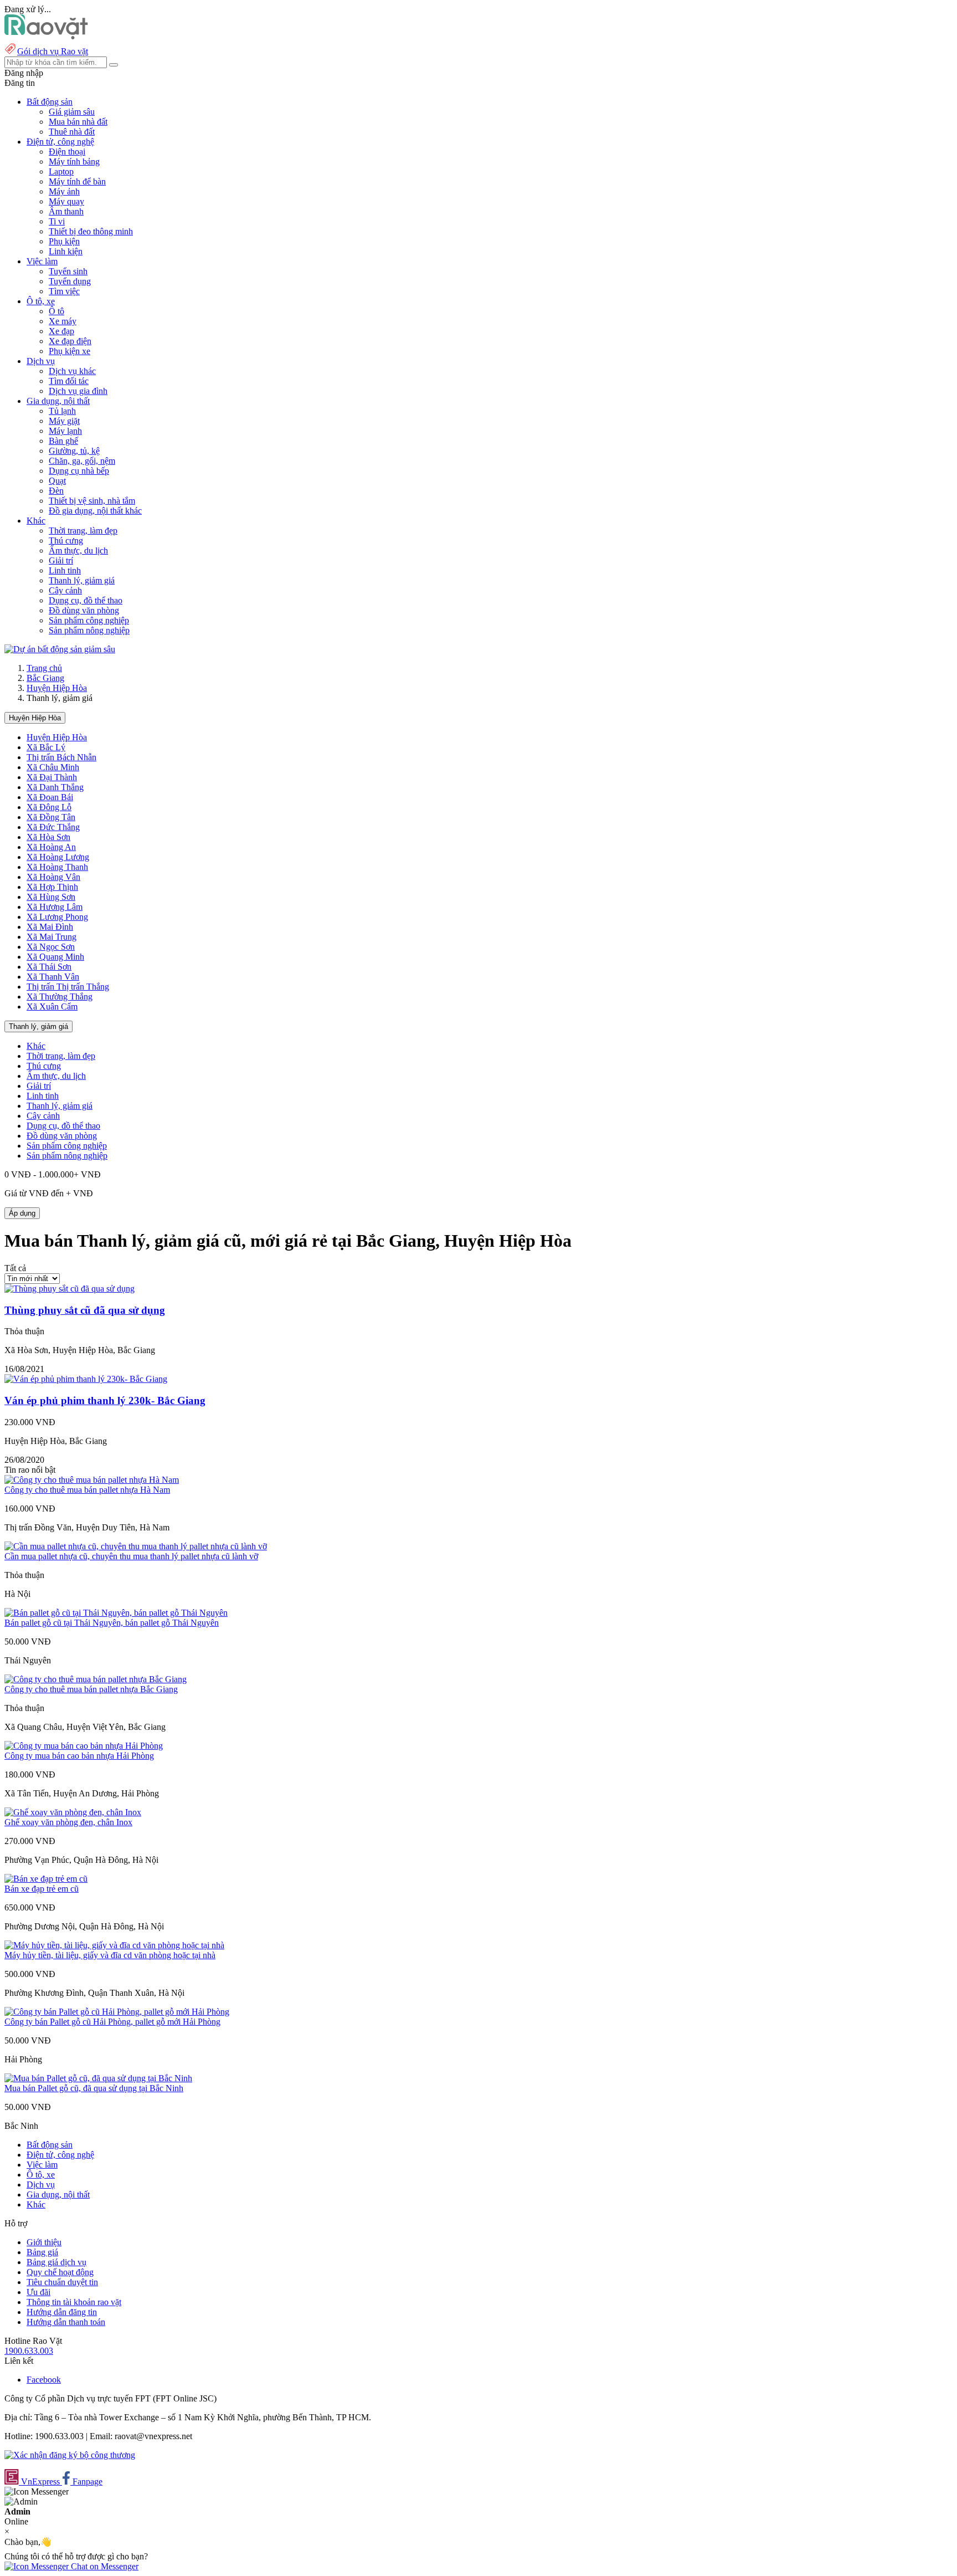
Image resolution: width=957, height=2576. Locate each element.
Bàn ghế (63, 441)
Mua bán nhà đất (78, 122)
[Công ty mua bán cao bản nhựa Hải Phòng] (84, 1746)
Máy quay (66, 201)
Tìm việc (64, 291)
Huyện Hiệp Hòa (57, 688)
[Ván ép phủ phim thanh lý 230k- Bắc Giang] (86, 1379)
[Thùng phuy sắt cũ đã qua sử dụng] (70, 1289)
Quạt (57, 481)
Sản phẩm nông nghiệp (89, 630)
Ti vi (57, 221)
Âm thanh (66, 211)
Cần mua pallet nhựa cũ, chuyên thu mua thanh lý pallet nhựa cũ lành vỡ (131, 1556)
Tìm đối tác (69, 381)
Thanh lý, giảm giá (82, 580)
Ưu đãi (38, 2292)
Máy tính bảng (74, 162)
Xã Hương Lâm (55, 907)
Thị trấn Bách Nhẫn (61, 757)
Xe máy (63, 321)
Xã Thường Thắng (60, 997)
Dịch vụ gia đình (78, 391)
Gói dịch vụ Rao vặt (53, 51)
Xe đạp (61, 331)
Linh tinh (65, 570)
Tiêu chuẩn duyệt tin (62, 2282)
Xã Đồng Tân (51, 817)
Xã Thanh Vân (53, 977)
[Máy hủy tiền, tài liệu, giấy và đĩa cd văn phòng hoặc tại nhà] (114, 1945)
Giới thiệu (44, 2242)
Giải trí (61, 560)
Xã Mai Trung (52, 937)
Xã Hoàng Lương (58, 857)
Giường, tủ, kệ (74, 451)
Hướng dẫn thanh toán (66, 2322)
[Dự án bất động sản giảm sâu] (60, 649)
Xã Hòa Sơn (48, 837)
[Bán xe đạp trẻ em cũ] (46, 1879)
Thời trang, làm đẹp (83, 531)
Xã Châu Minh (53, 767)
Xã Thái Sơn (49, 967)
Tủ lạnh (62, 411)
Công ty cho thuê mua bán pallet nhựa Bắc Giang (91, 1689)
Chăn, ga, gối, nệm (82, 461)
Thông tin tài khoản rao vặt (74, 2302)
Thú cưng (66, 541)
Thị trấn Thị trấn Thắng (68, 987)
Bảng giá (42, 2252)
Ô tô (56, 311)
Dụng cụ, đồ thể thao (86, 600)
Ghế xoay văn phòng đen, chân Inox (68, 1822)
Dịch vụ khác (72, 371)
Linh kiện (66, 251)
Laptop (61, 171)
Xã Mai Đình (50, 927)
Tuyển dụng (70, 281)
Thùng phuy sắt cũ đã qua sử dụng (85, 1310)
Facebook (44, 2380)
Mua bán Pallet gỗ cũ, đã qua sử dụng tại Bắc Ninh (94, 2088)
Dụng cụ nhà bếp (79, 471)
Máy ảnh (64, 191)
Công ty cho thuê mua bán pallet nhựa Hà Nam (87, 1490)
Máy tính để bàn (77, 181)
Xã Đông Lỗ (49, 807)
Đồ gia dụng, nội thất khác (95, 511)
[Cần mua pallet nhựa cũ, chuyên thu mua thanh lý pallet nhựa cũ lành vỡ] (136, 1546)
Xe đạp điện (70, 341)
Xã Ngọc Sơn (51, 947)
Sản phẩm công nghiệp (89, 620)
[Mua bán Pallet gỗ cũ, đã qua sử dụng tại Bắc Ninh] (98, 2078)
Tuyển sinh (68, 271)
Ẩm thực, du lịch (78, 550)
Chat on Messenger (104, 2566)
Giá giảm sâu (72, 112)
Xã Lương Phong (57, 917)
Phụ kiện (64, 241)
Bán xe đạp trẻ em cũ (42, 1889)
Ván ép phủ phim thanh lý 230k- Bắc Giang (105, 1400)
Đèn (56, 491)
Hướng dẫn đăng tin (62, 2312)
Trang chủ (44, 668)
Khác (36, 1046)
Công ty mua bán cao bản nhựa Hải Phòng (79, 1756)
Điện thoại (67, 152)
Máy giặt (64, 421)
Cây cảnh (65, 590)
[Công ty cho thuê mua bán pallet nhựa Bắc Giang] (96, 1679)
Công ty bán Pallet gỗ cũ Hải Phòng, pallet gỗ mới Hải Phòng (112, 2022)
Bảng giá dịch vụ (56, 2262)
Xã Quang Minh (55, 957)
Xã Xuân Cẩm (52, 1007)
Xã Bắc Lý (46, 747)
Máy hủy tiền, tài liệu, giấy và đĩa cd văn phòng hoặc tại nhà (110, 1955)
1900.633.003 (29, 2351)
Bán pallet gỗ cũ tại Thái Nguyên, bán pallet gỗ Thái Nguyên (112, 1623)
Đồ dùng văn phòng (84, 610)
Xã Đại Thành (52, 777)
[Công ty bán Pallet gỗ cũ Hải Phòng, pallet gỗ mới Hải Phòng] (117, 2012)
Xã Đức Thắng (53, 827)
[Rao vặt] (46, 36)
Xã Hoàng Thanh (57, 867)
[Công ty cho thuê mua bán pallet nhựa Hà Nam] (92, 1480)
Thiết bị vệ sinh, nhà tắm (92, 501)
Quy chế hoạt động (60, 2272)
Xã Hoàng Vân (53, 877)
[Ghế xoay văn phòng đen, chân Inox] (73, 1812)
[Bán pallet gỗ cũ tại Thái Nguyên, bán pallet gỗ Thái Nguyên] (116, 1613)
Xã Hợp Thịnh (52, 887)
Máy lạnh (65, 431)
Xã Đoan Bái (50, 797)
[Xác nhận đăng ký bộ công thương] (70, 2455)
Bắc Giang (45, 678)
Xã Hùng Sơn (51, 897)
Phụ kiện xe (70, 351)
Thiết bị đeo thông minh (91, 231)
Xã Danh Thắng (55, 787)
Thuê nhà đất (72, 132)
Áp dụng (22, 1213)
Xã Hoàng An (51, 847)
